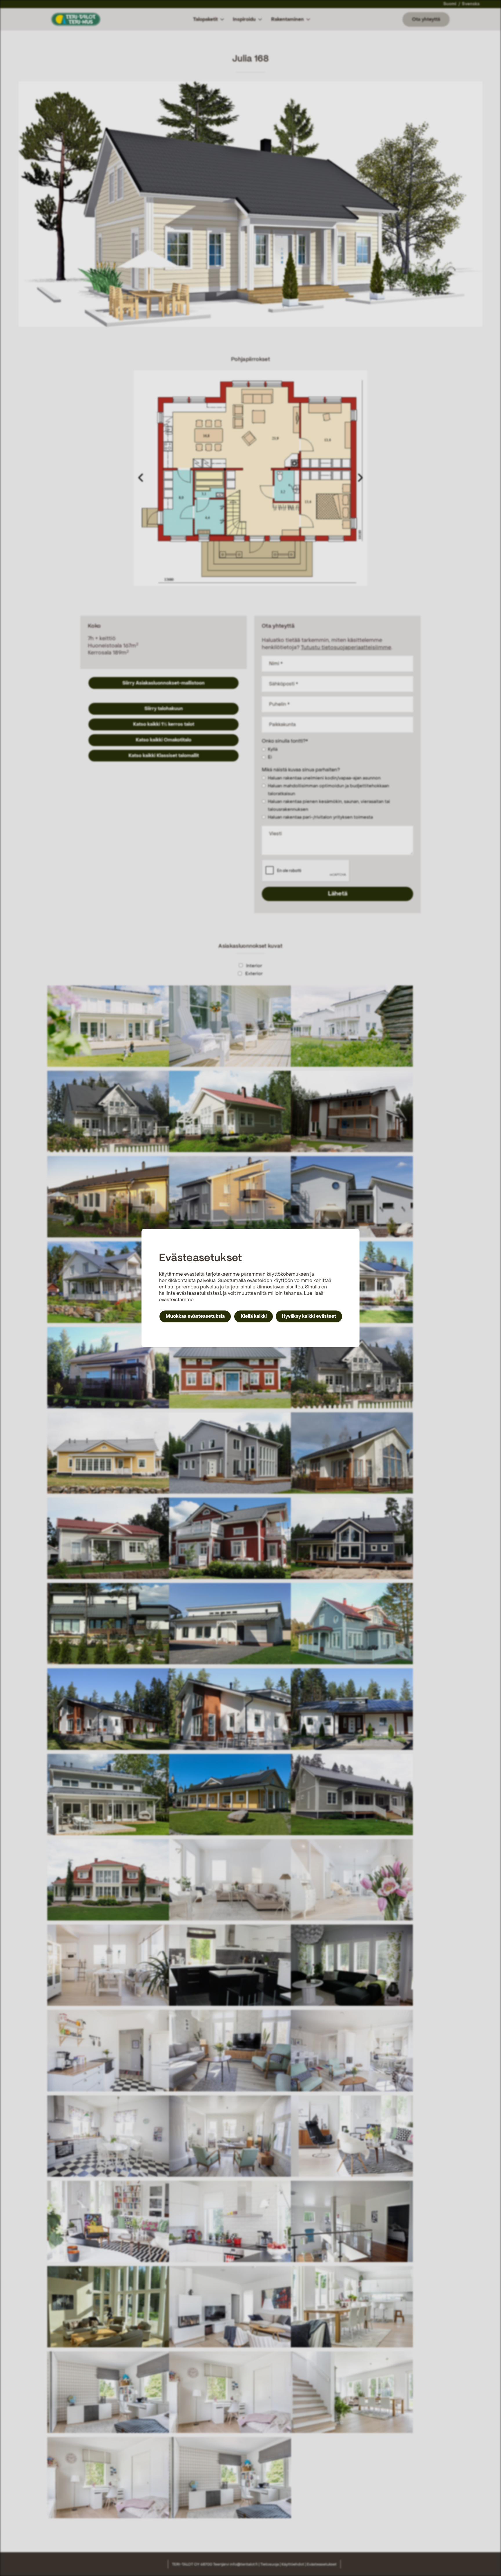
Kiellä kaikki (254, 1316)
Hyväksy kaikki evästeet (309, 1316)
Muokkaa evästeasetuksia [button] (195, 1316)
